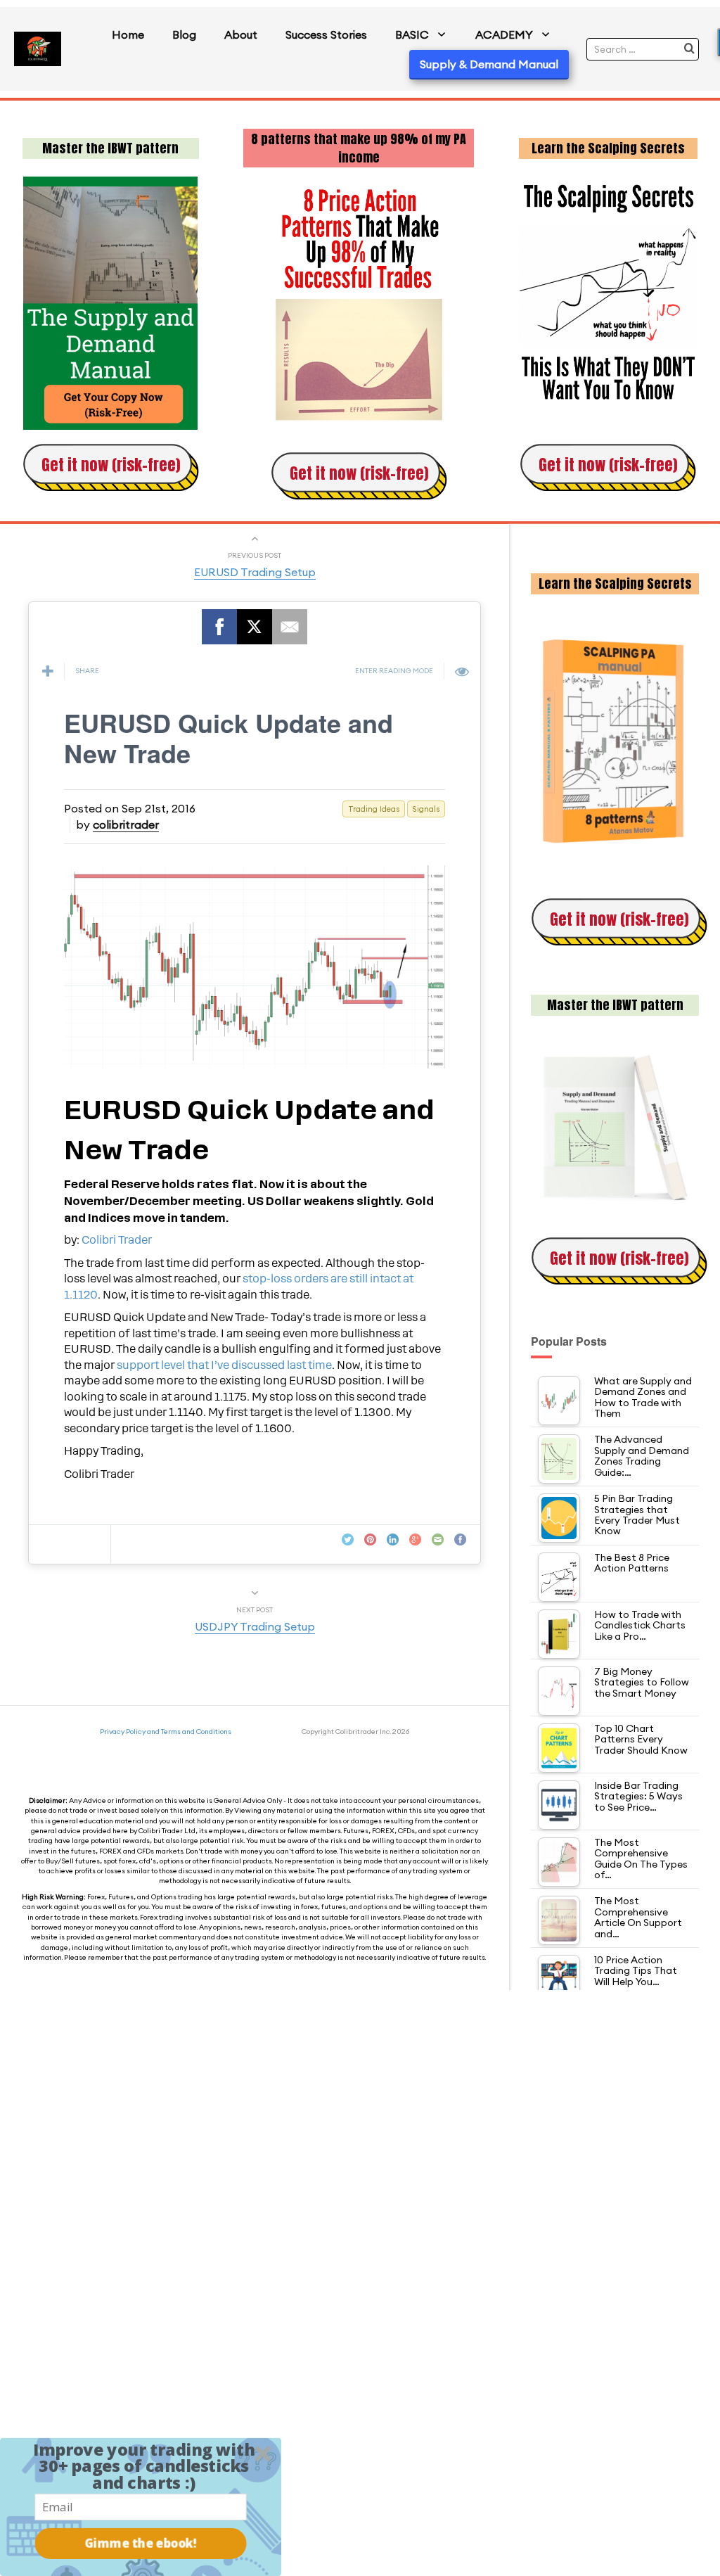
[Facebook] (219, 627)
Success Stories (326, 34)
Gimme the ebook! (141, 2543)
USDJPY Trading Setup (255, 1626)
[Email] (290, 627)
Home (128, 34)
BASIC (412, 34)
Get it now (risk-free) (111, 465)
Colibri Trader (117, 1240)
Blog (184, 34)
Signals (426, 809)
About (241, 34)
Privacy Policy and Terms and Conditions (166, 1732)
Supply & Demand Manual (489, 64)
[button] (144, 2466)
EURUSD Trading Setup (255, 572)
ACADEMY (504, 34)
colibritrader (126, 824)
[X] (255, 627)
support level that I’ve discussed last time (224, 1365)
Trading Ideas (374, 809)
